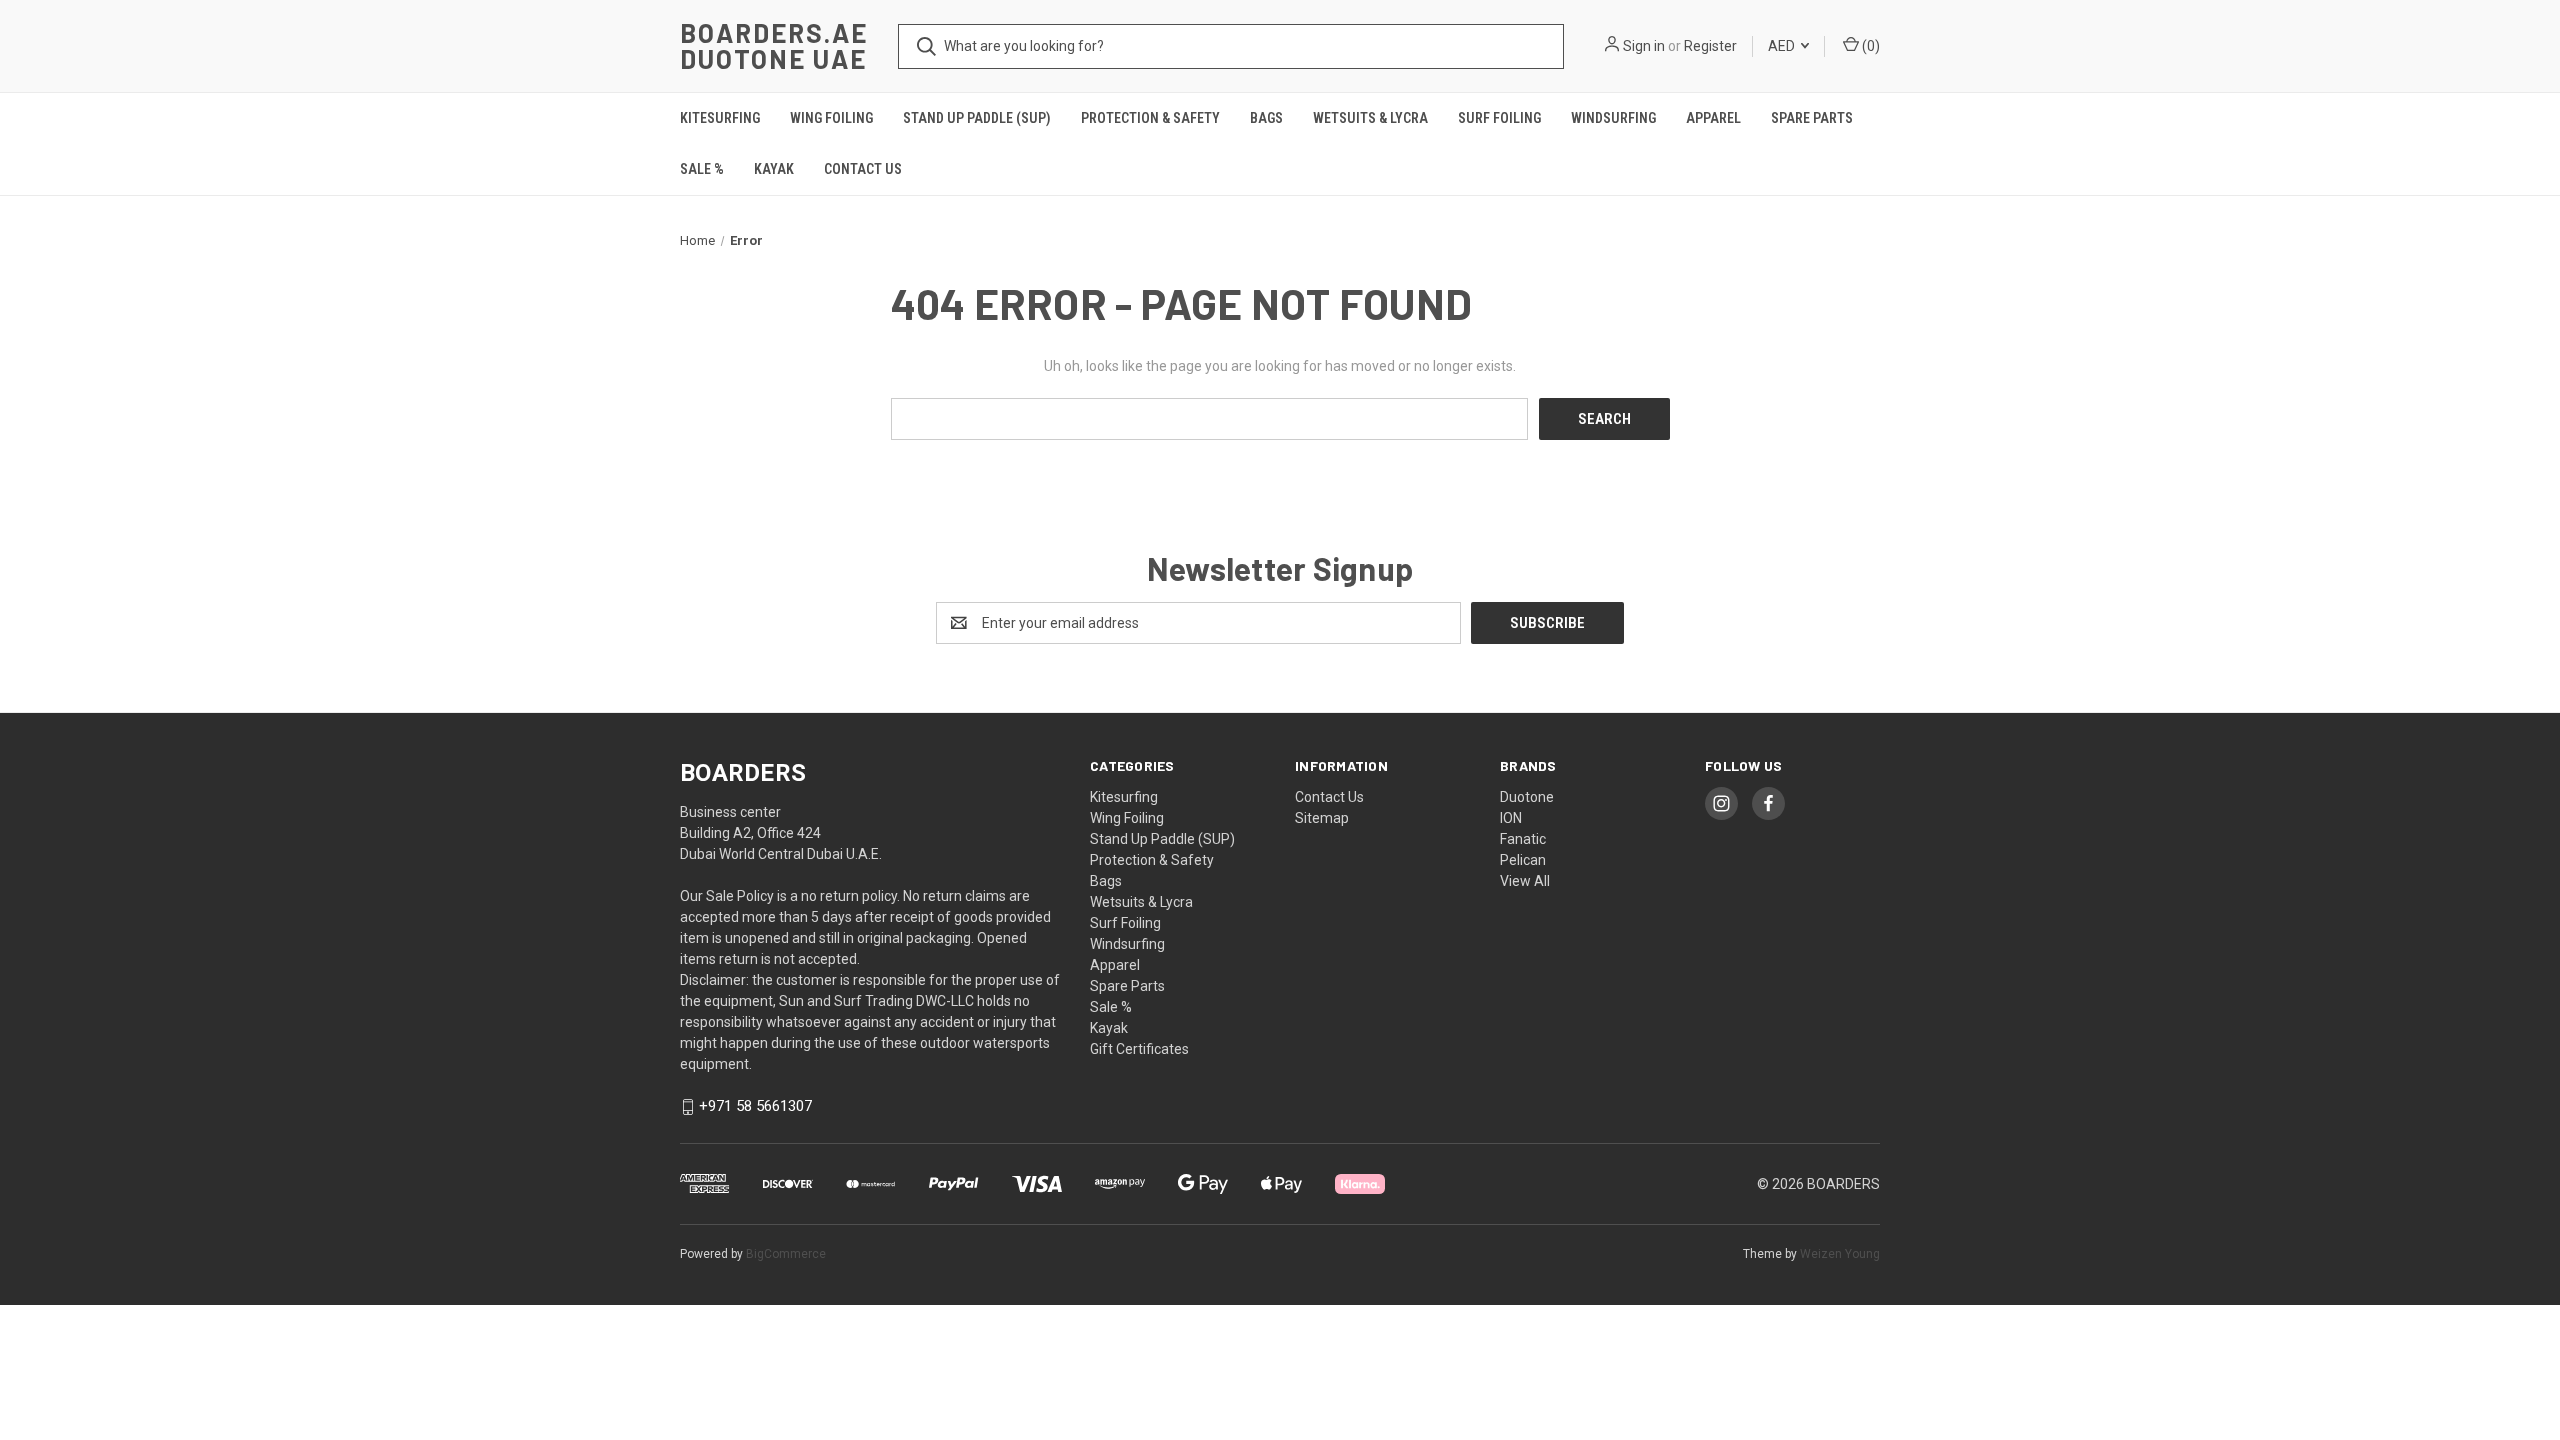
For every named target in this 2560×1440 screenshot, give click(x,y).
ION (1511, 818)
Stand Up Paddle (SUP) (977, 118)
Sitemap (1322, 818)
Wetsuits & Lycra (1370, 118)
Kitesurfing (720, 118)
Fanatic (1523, 839)
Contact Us (863, 169)
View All (1525, 881)
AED (1783, 46)
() (1869, 46)
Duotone (1527, 797)
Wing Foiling (831, 118)
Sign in (1644, 46)
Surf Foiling (1499, 118)
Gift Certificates (1139, 1049)
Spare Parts (1812, 118)
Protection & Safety (1150, 118)
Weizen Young (1840, 1254)
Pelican (1523, 860)
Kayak (774, 169)
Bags (1266, 118)
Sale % (702, 169)
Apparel (1713, 118)
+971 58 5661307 (755, 1107)
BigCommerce (786, 1254)
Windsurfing (1613, 118)
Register (1710, 46)
